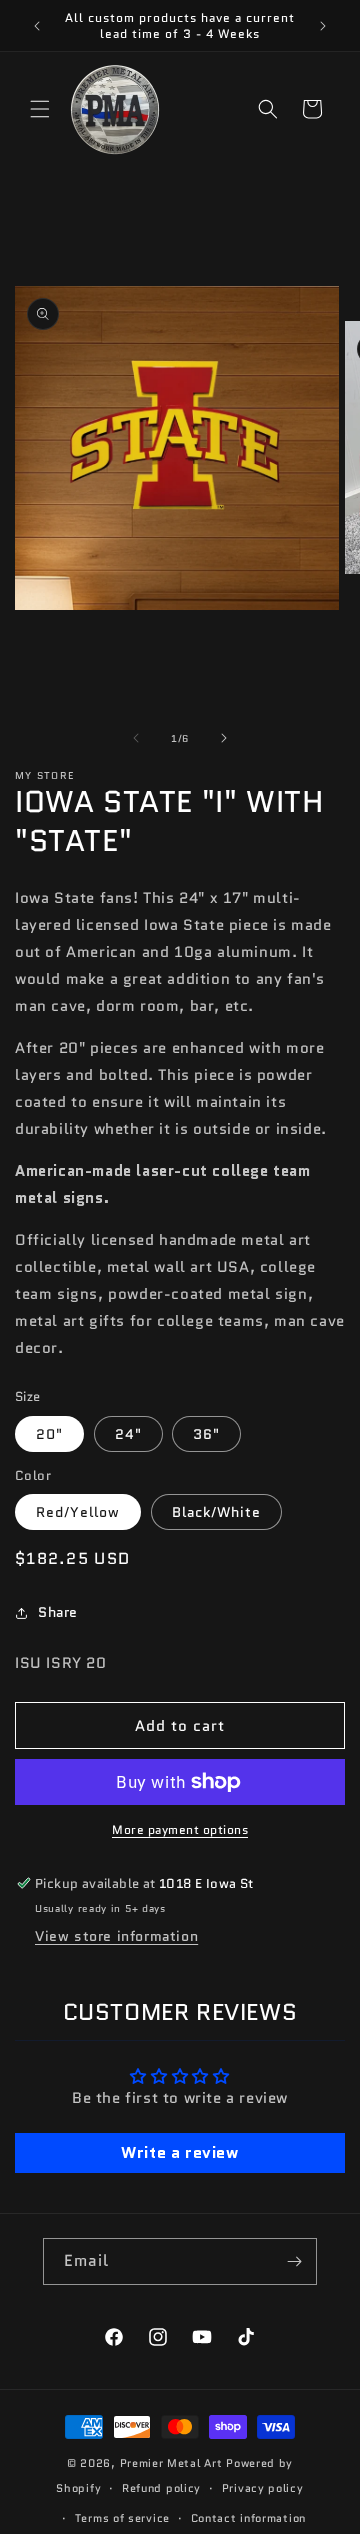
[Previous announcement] (37, 26)
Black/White (216, 1512)
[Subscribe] (294, 2261)
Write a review (179, 2152)
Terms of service (122, 2518)
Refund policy (161, 2488)
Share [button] (58, 1612)
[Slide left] (136, 738)
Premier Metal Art (171, 2463)
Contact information (248, 2518)
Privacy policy (263, 2488)
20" (49, 1434)
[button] (40, 109)
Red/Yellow (78, 1512)
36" (206, 1434)
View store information (116, 1936)
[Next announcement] (323, 26)
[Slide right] (224, 738)
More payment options (180, 1829)
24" (128, 1434)
